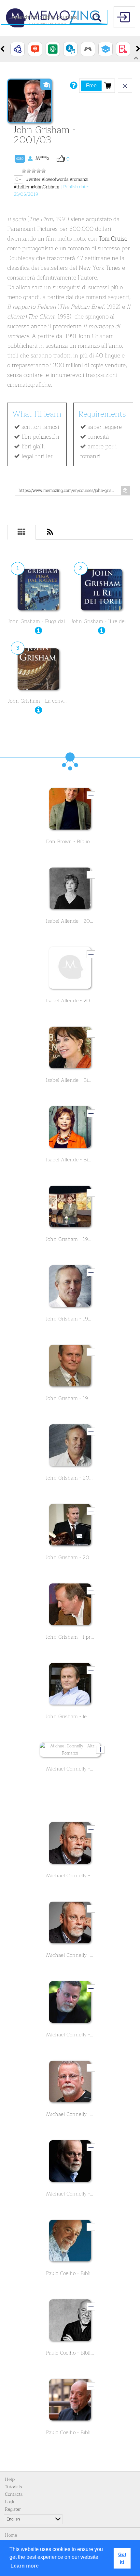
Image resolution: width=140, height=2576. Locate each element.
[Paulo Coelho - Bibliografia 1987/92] (70, 2242)
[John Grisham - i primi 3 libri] (70, 1606)
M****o (33, 158)
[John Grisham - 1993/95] (70, 1208)
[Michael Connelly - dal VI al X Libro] (70, 1844)
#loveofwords (55, 179)
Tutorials (13, 2487)
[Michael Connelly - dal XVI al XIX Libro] (70, 2004)
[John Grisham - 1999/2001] (70, 1367)
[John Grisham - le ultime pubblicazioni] (70, 1685)
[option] (18, 49)
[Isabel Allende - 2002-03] (70, 890)
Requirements (102, 414)
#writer (33, 179)
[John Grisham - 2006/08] (70, 1526)
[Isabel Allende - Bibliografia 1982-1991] (70, 1049)
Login (10, 2502)
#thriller (22, 187)
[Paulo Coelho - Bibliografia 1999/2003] (70, 2401)
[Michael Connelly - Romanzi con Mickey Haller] (70, 2163)
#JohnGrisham (45, 187)
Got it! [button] (122, 2558)
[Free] (108, 85)
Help (10, 2479)
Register (13, 2509)
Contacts (14, 2494)
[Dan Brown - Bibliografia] (70, 810)
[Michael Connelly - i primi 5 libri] (70, 2083)
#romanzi (79, 179)
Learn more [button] (25, 2566)
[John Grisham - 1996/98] (70, 1288)
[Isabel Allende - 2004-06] (70, 969)
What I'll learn (37, 414)
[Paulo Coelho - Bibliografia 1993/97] (70, 2322)
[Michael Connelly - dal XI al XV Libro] (70, 1924)
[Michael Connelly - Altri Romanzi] (70, 1751)
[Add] (91, 795)
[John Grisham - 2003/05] (70, 1447)
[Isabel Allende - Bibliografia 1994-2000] (70, 1129)
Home (11, 2535)
